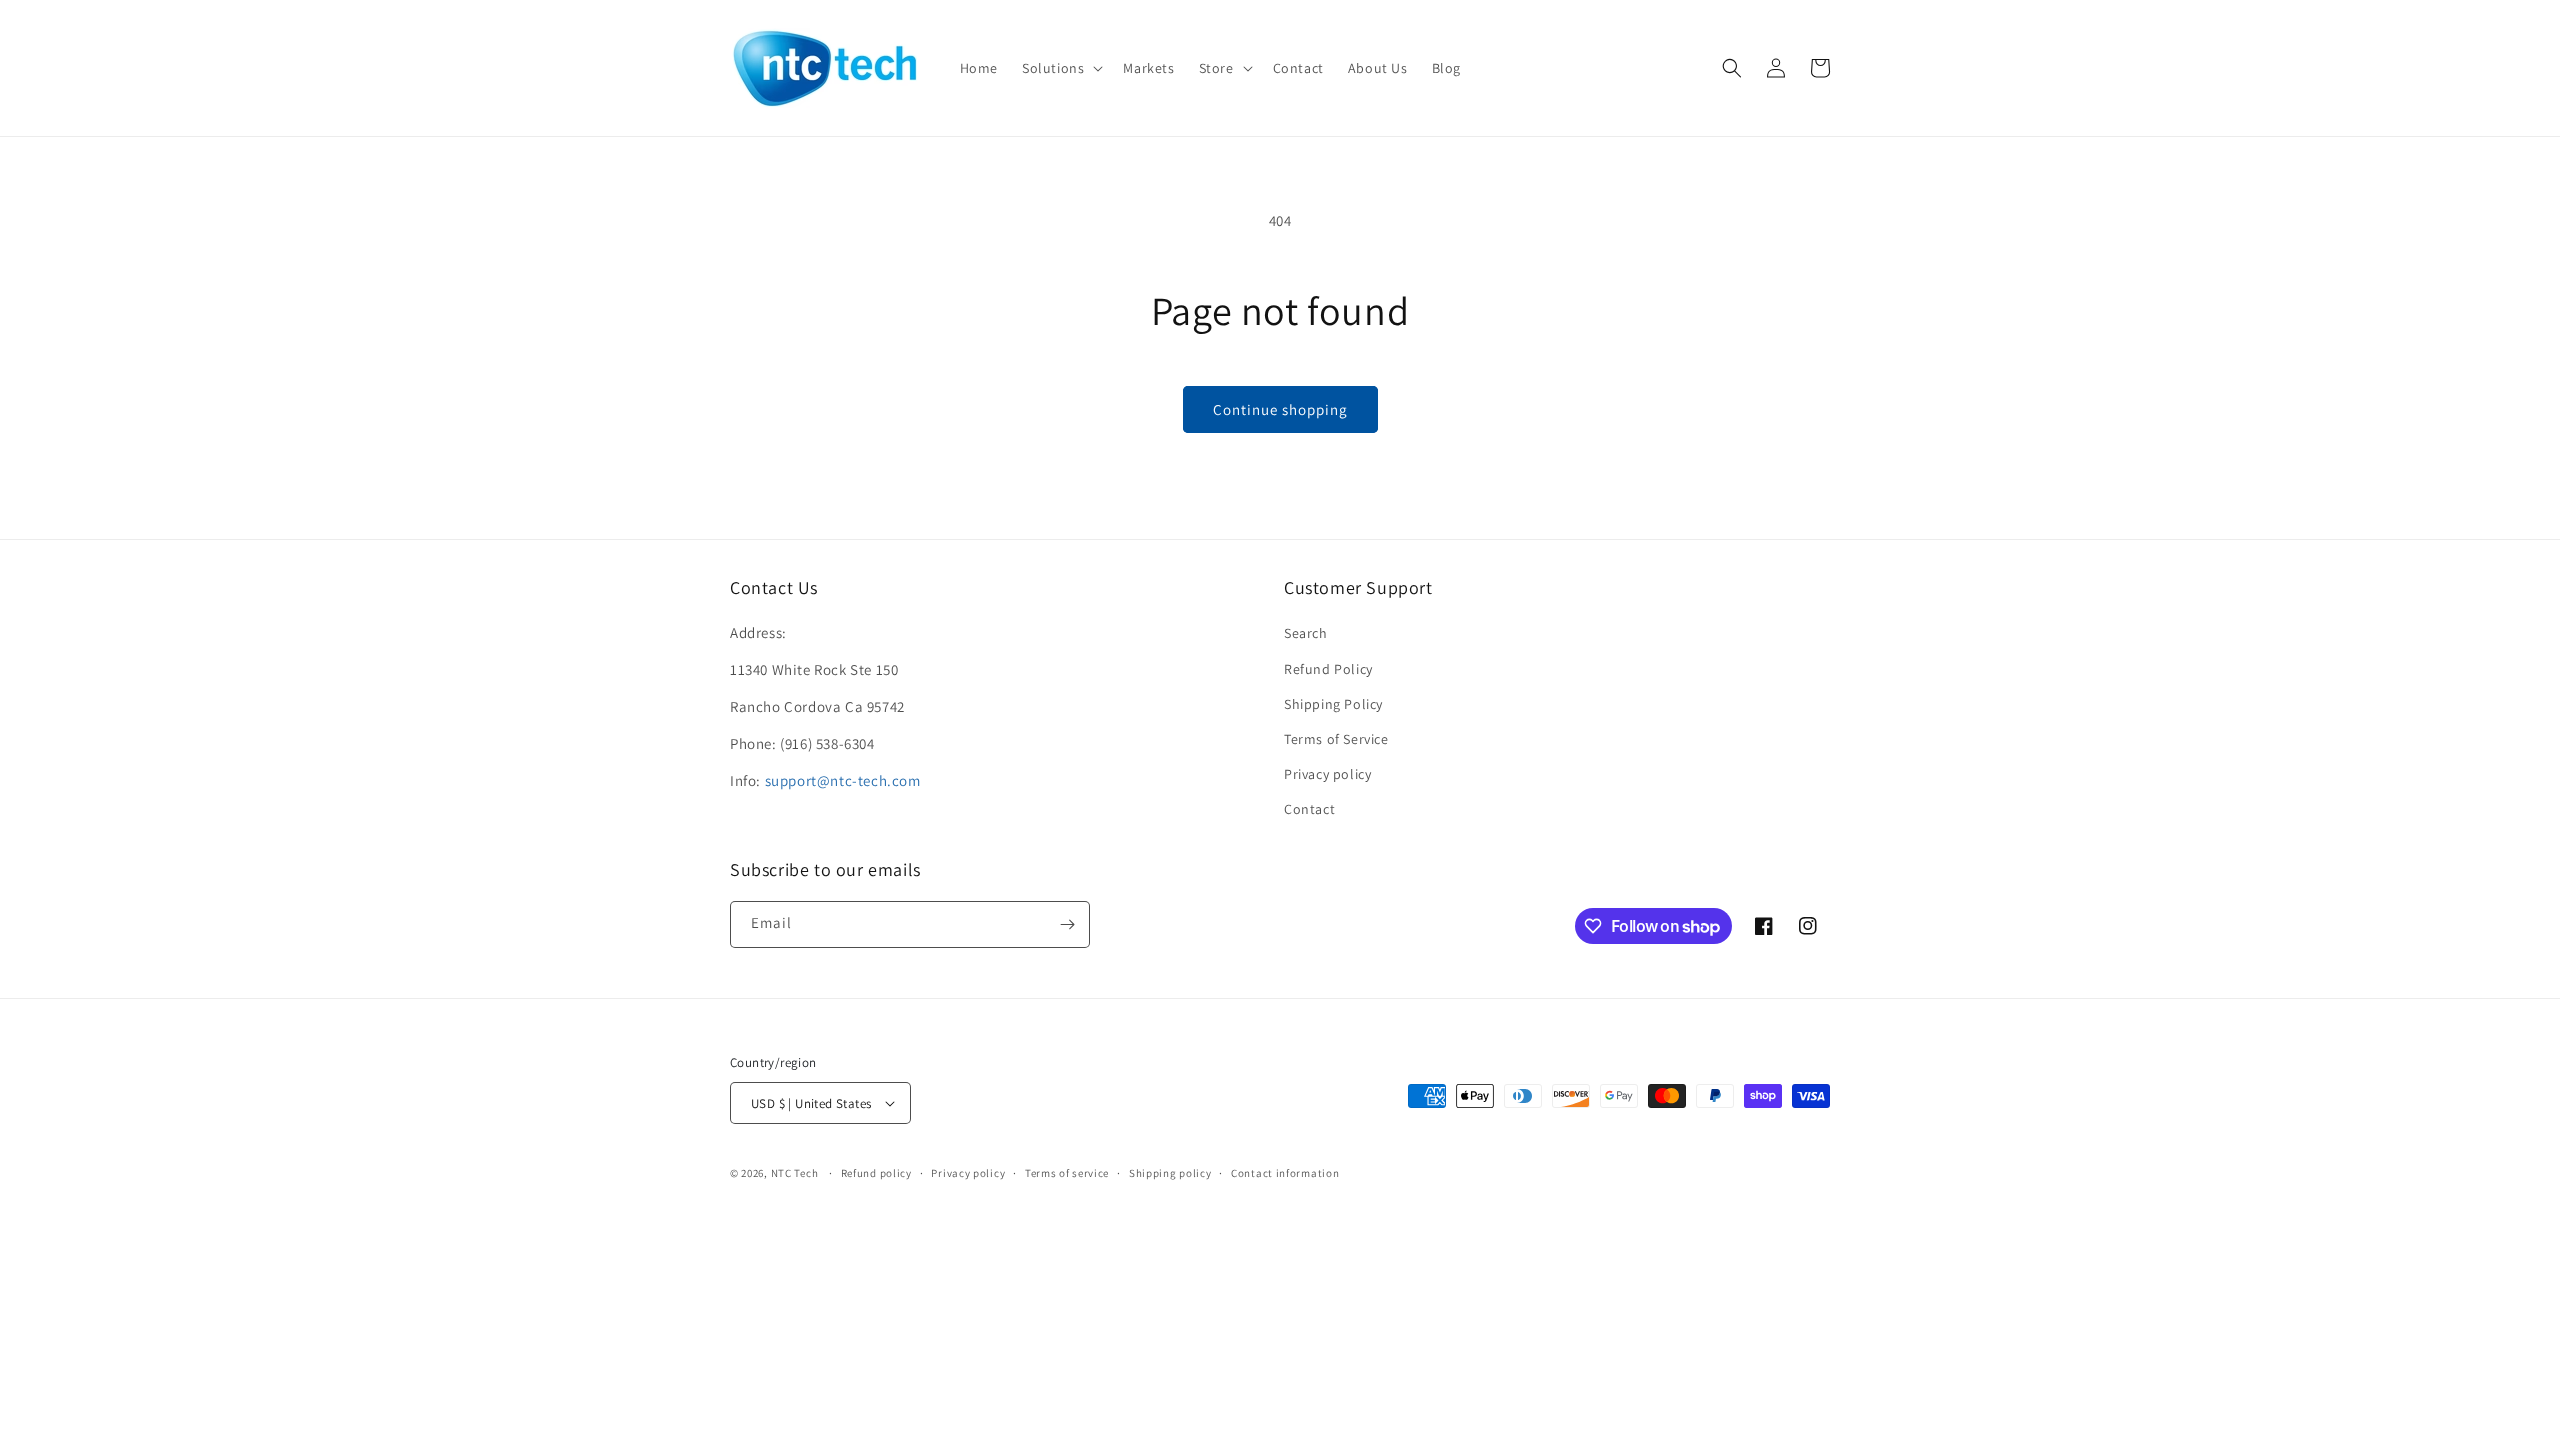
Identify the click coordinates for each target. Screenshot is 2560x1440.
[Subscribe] (1067, 924)
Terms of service (1067, 1173)
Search (1306, 633)
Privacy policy (1327, 774)
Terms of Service (1336, 739)
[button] (1060, 68)
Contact (1309, 809)
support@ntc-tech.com (843, 780)
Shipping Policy (1333, 704)
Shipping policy (1170, 1173)
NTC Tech (795, 1173)
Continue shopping (1280, 409)
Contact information (1285, 1173)
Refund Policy (1328, 669)
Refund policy (876, 1173)
